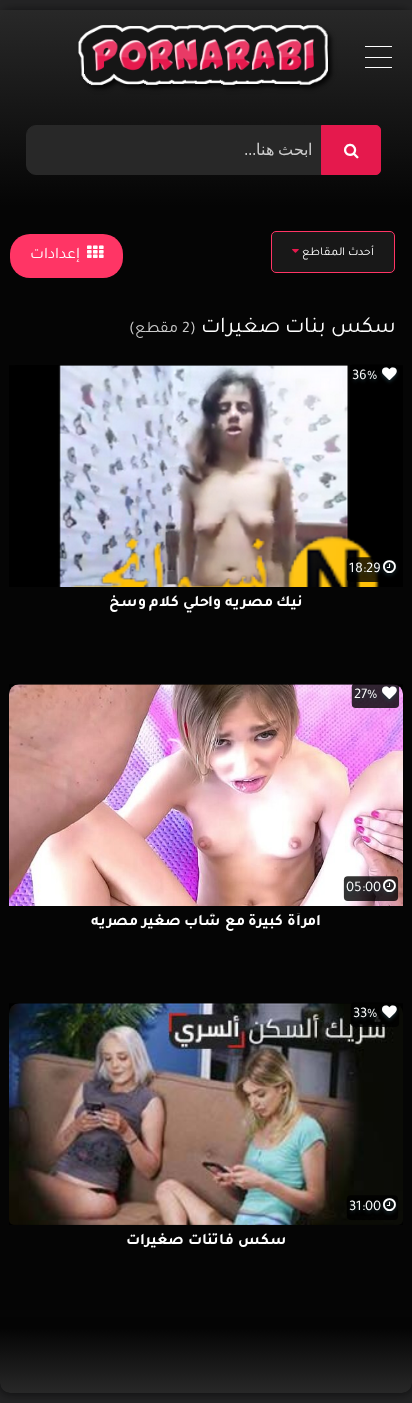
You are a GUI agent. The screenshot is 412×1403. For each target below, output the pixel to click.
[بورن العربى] (206, 60)
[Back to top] (348, 1343)
